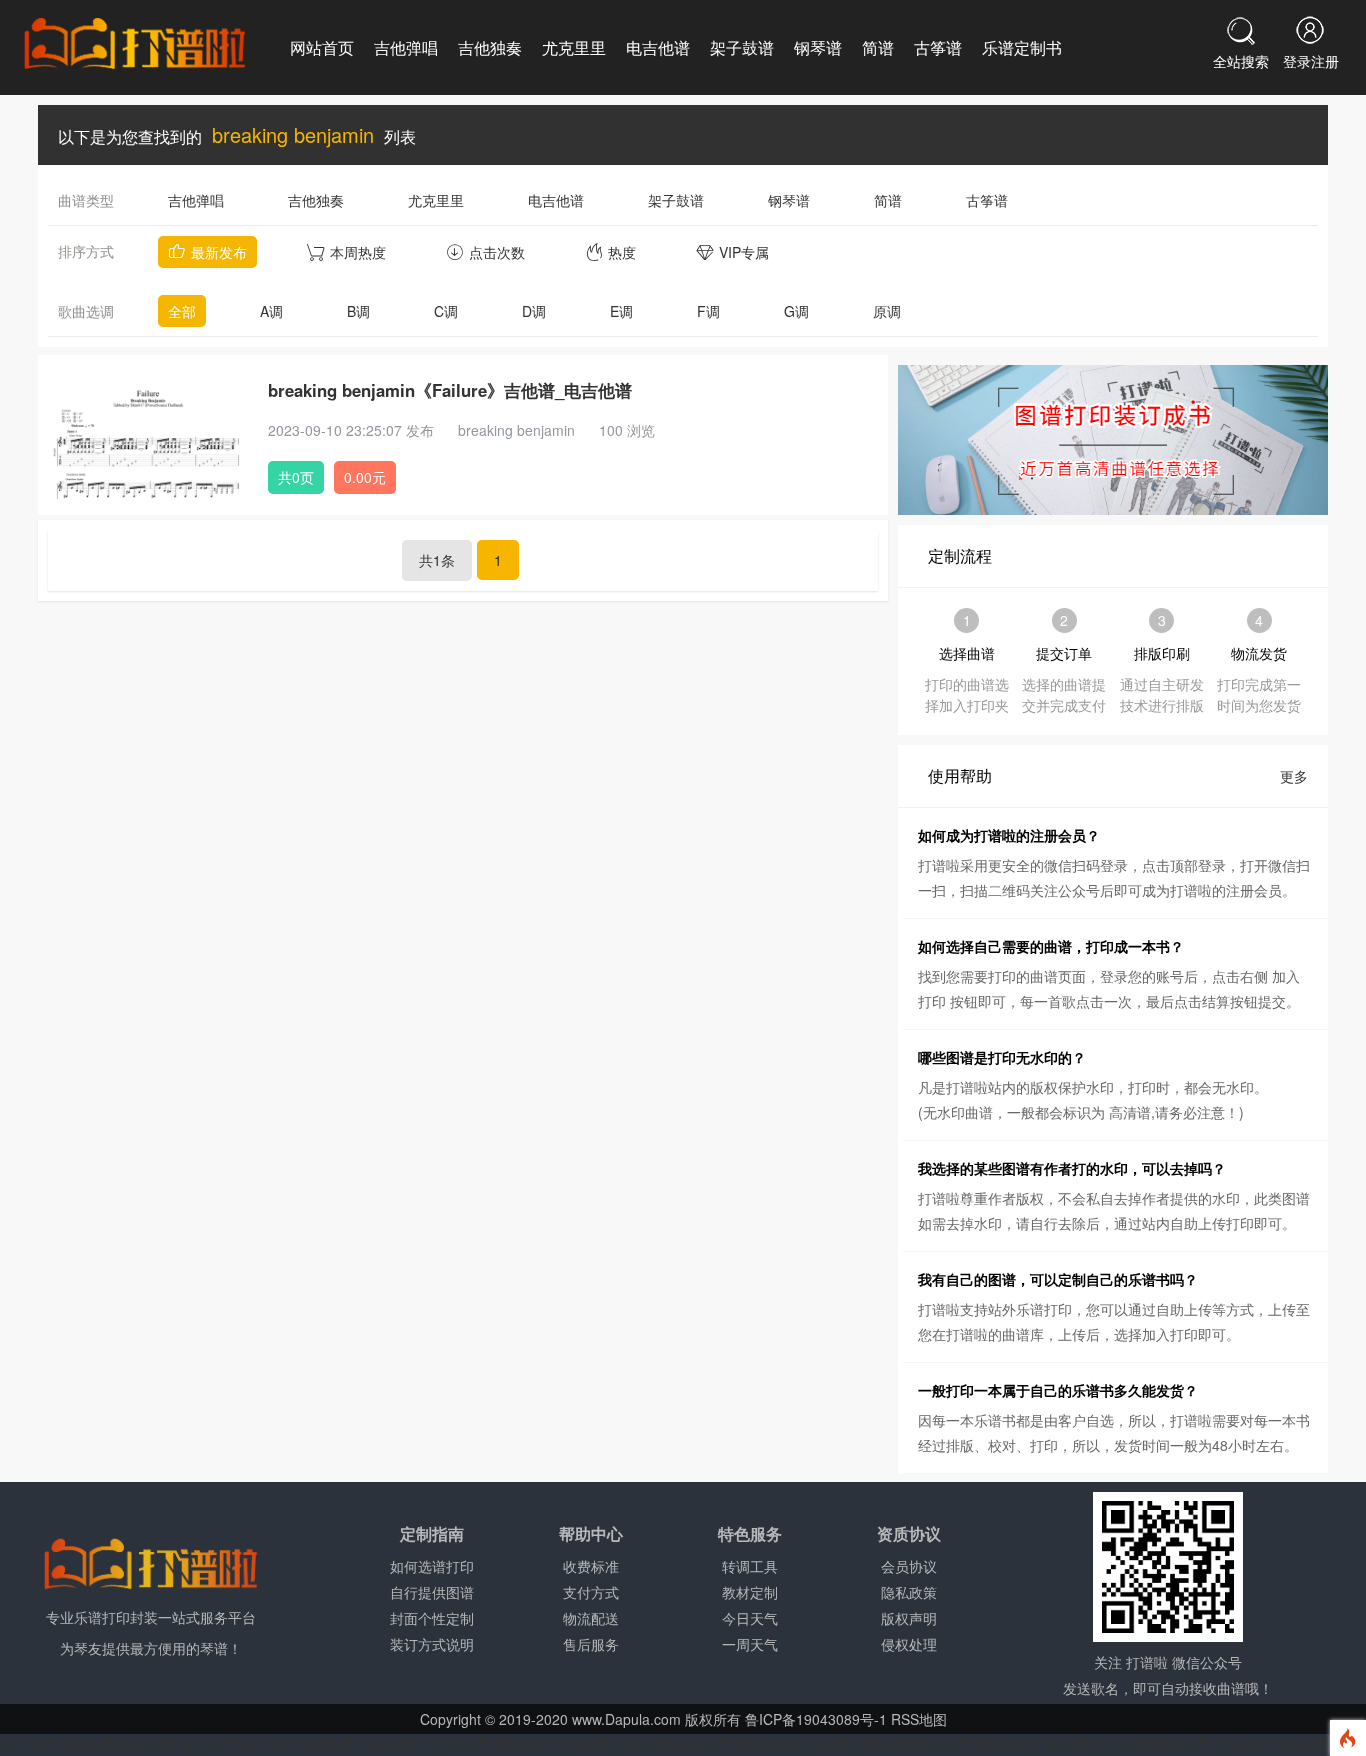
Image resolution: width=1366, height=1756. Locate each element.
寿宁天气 (1182, 1744)
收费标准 (591, 1566)
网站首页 (322, 47)
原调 (887, 311)
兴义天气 (642, 1744)
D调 (534, 311)
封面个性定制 (432, 1618)
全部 (182, 311)
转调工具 (750, 1566)
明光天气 (1302, 1744)
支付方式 (591, 1592)
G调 (796, 311)
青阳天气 (1242, 1744)
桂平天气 (28, 1744)
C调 (446, 311)
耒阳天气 (942, 1744)
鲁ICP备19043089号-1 (816, 1719)
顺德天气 (328, 1744)
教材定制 (750, 1592)
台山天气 (208, 1744)
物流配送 (591, 1618)
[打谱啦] (135, 45)
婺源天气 (1122, 1744)
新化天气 (822, 1744)
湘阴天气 (762, 1744)
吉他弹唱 (406, 47)
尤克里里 (574, 47)
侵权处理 (909, 1644)
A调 (271, 311)
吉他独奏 (490, 47)
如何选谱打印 (432, 1566)
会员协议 (909, 1566)
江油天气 (582, 1744)
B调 (358, 311)
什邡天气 (388, 1744)
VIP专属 (744, 252)
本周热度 (358, 252)
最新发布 (219, 252)
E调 (621, 311)
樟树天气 (1002, 1744)
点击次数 (497, 252)
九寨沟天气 (455, 1744)
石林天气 (148, 1744)
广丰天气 (1062, 1744)
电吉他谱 (658, 47)
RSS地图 (919, 1719)
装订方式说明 (432, 1644)
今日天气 (750, 1618)
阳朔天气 (88, 1744)
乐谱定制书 (1022, 47)
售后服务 (591, 1644)
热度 (622, 252)
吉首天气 (702, 1744)
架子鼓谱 (742, 47)
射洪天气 (522, 1744)
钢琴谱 (818, 47)
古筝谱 (938, 47)
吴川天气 (268, 1744)
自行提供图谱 (432, 1592)
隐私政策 (909, 1592)
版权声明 (909, 1618)
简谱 (878, 47)
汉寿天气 (882, 1744)
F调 (708, 311)
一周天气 (750, 1644)
